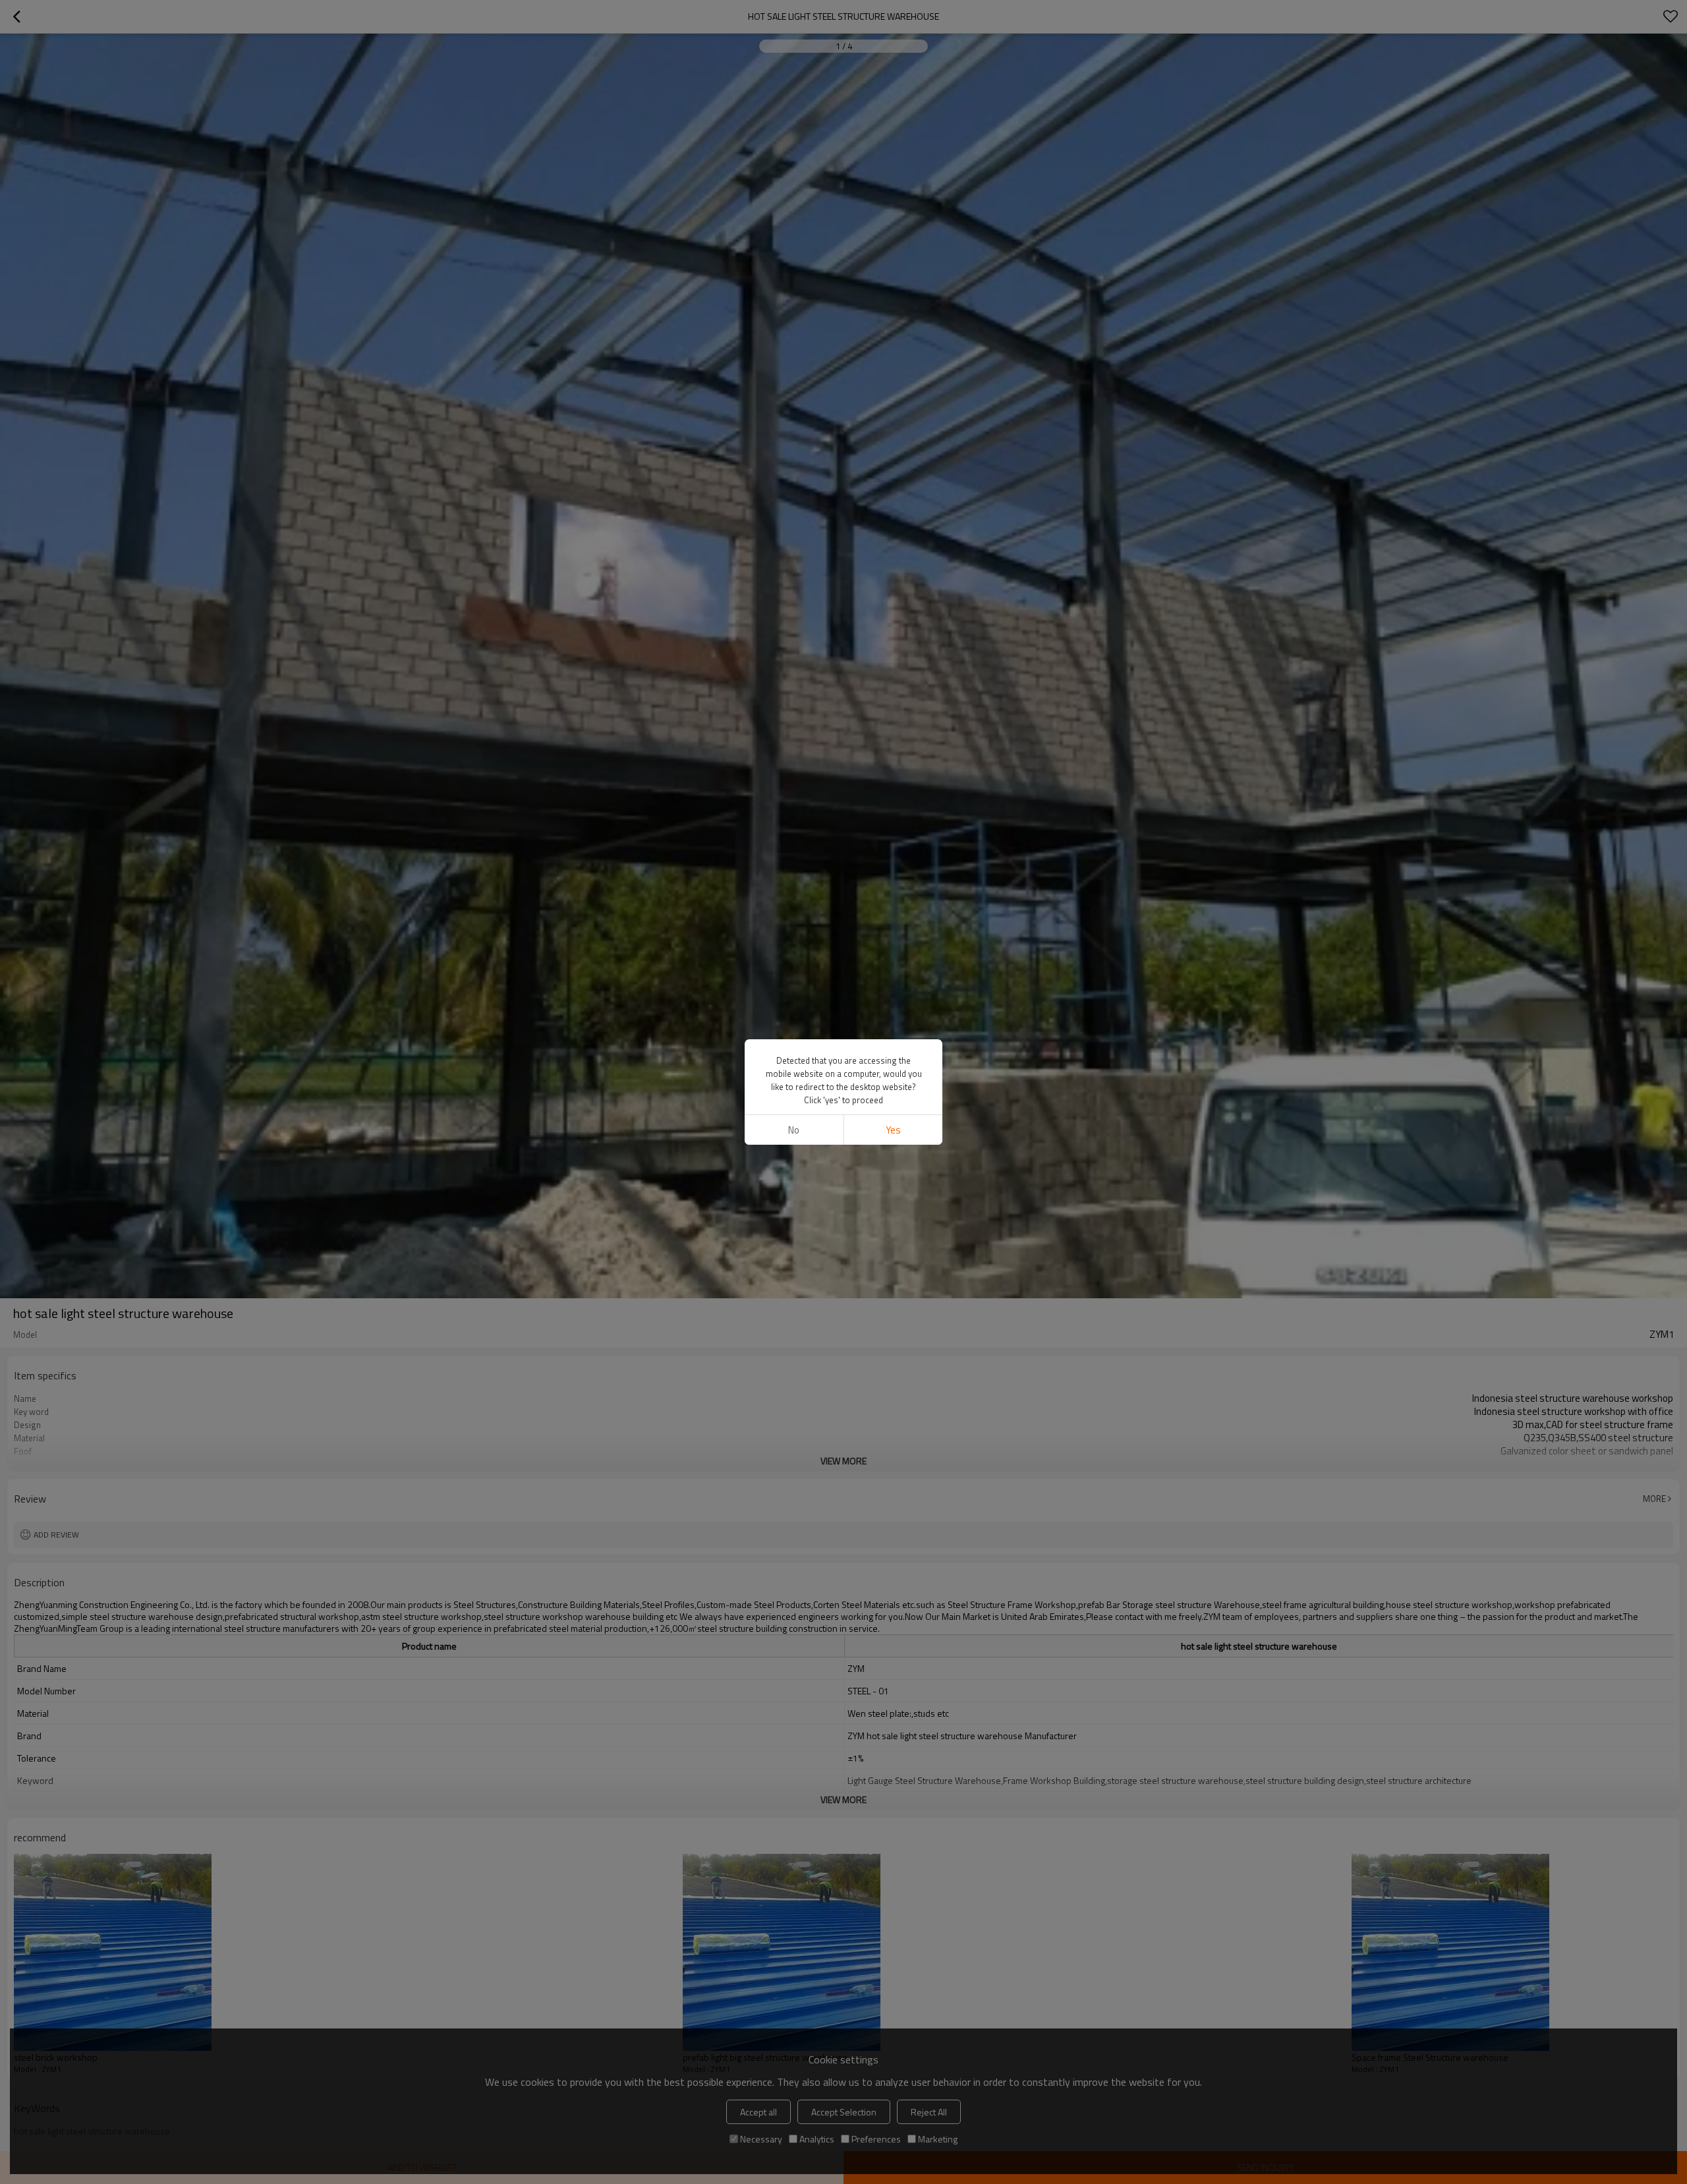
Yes (893, 1130)
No (794, 1130)
